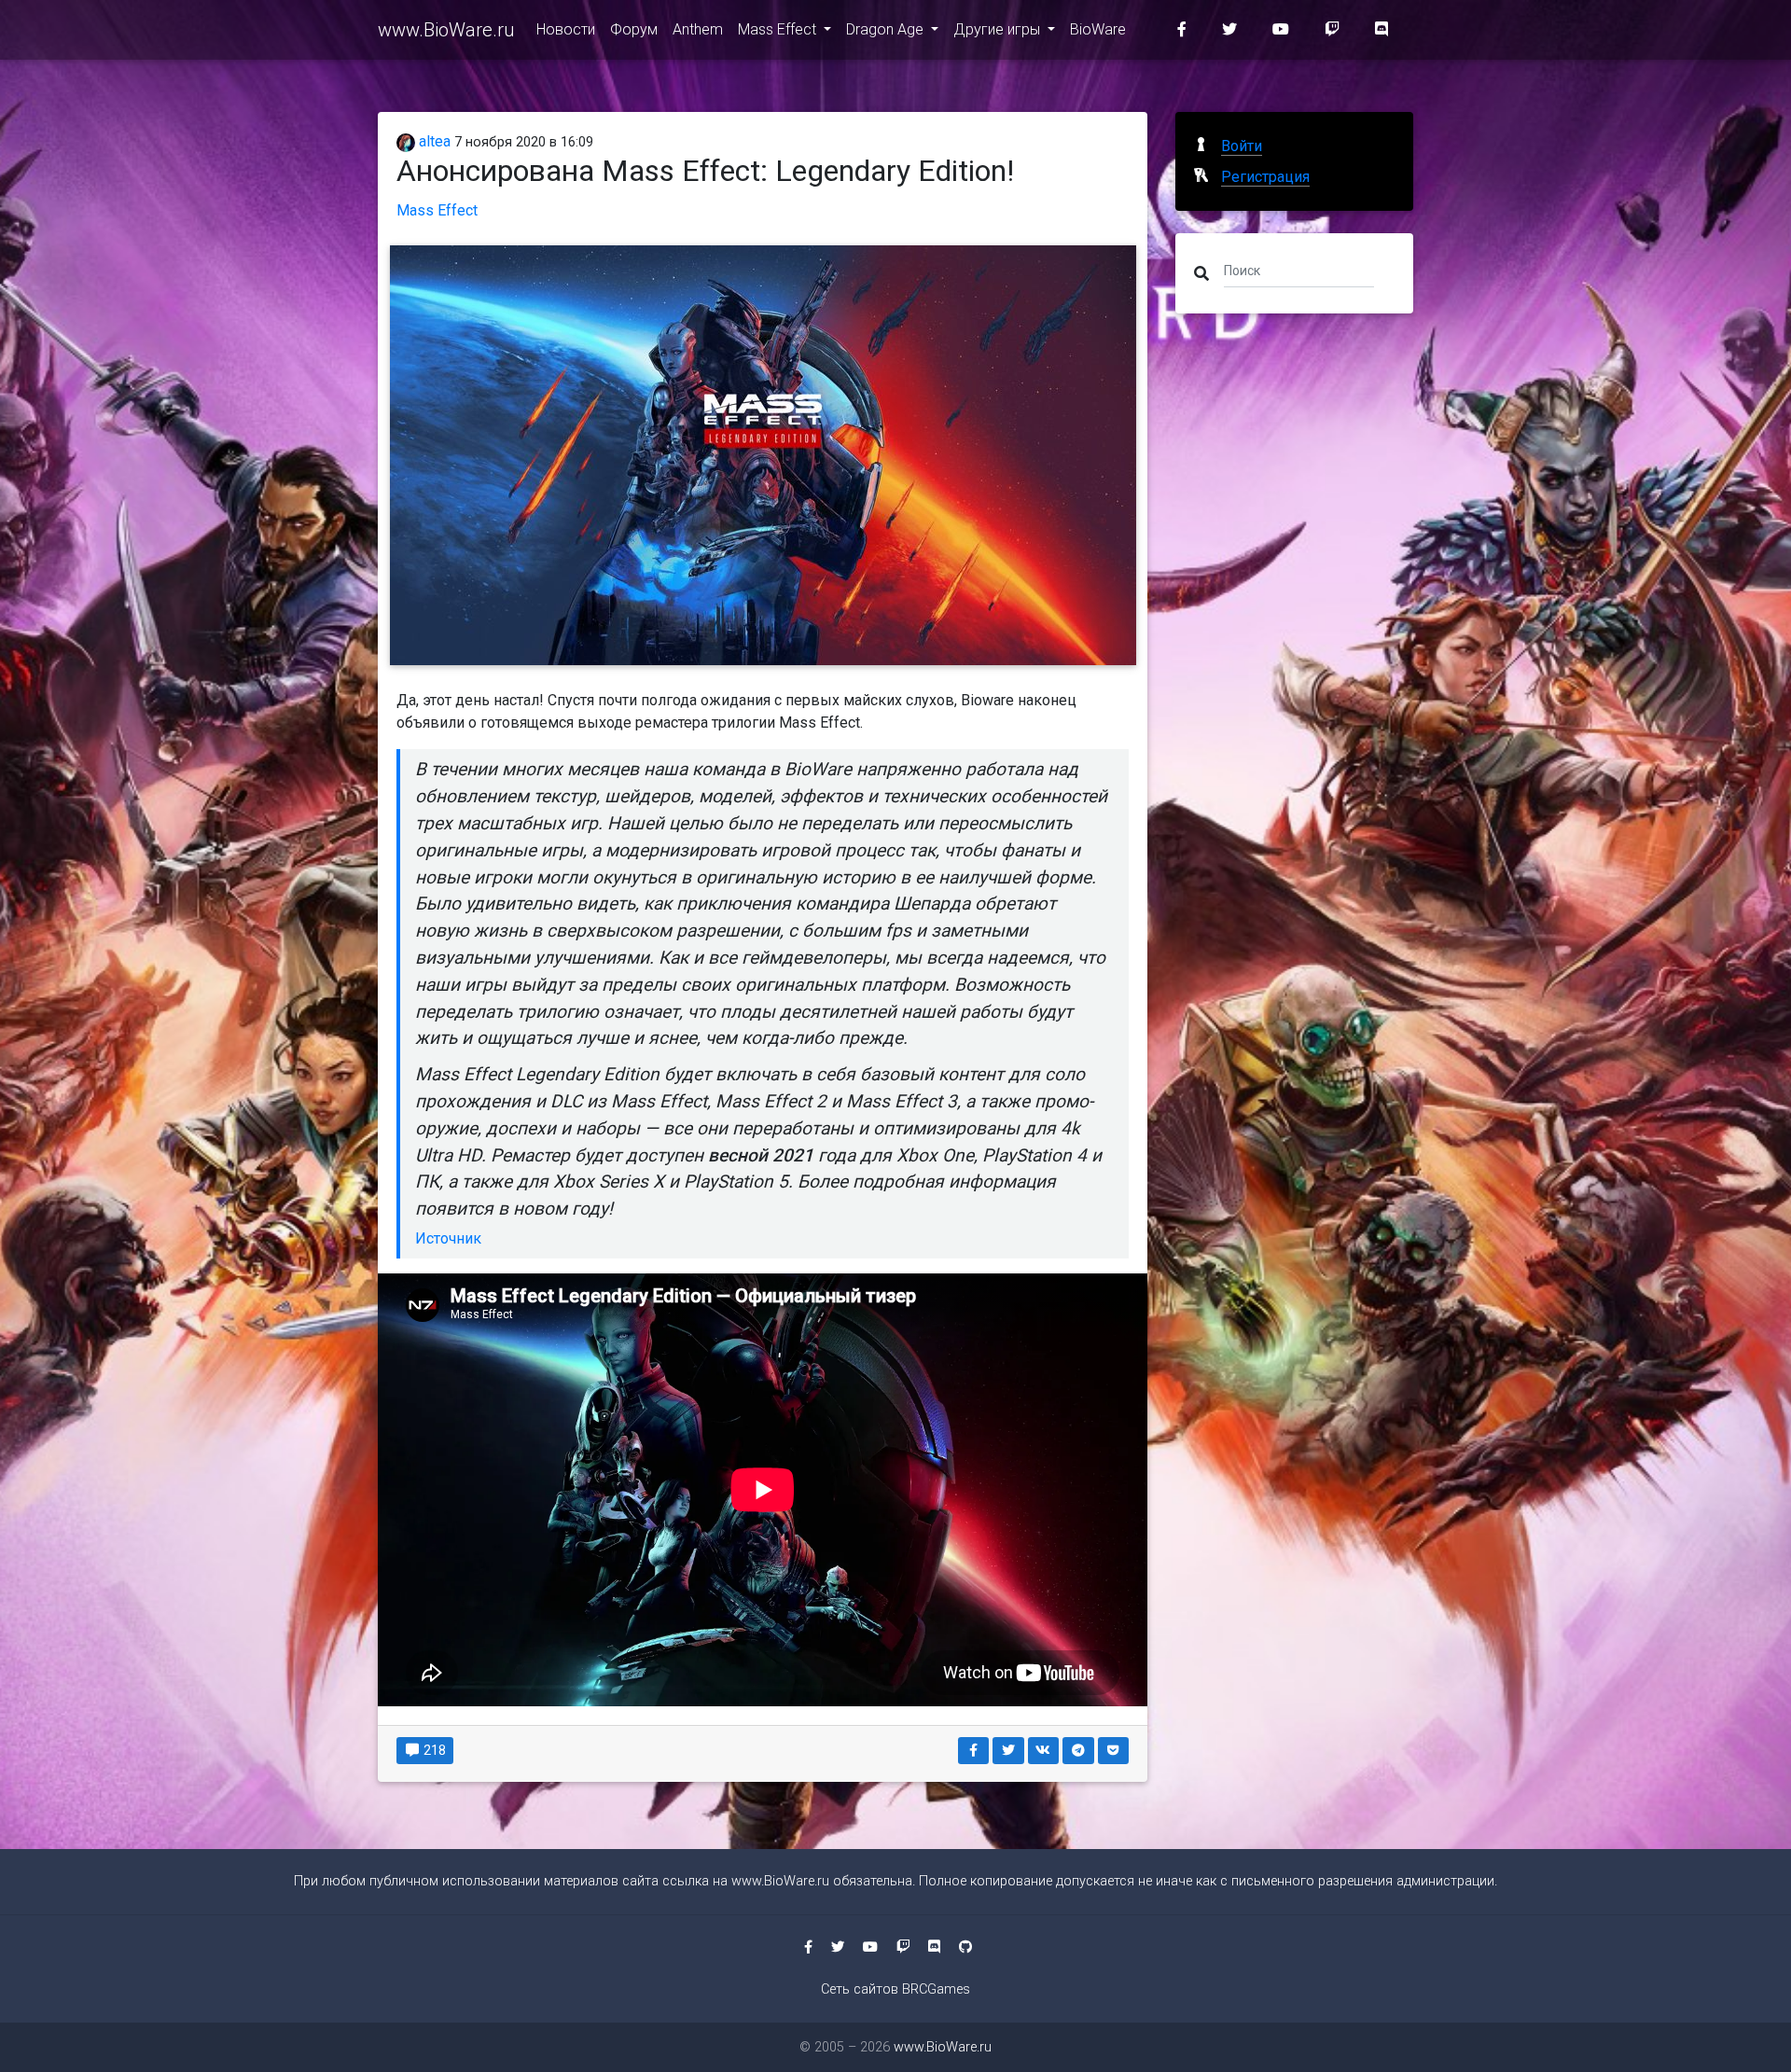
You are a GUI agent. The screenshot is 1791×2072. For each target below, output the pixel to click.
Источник (448, 1238)
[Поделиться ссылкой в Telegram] (1078, 1751)
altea (433, 141)
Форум (634, 29)
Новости (566, 29)
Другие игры (999, 29)
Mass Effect (779, 29)
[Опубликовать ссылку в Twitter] (1008, 1751)
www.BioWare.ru (446, 30)
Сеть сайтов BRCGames (895, 1989)
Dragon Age (887, 29)
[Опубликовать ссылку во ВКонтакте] (1044, 1751)
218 (433, 1750)
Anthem (698, 29)
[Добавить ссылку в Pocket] (1114, 1751)
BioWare (1098, 29)
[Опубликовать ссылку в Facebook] (974, 1751)
